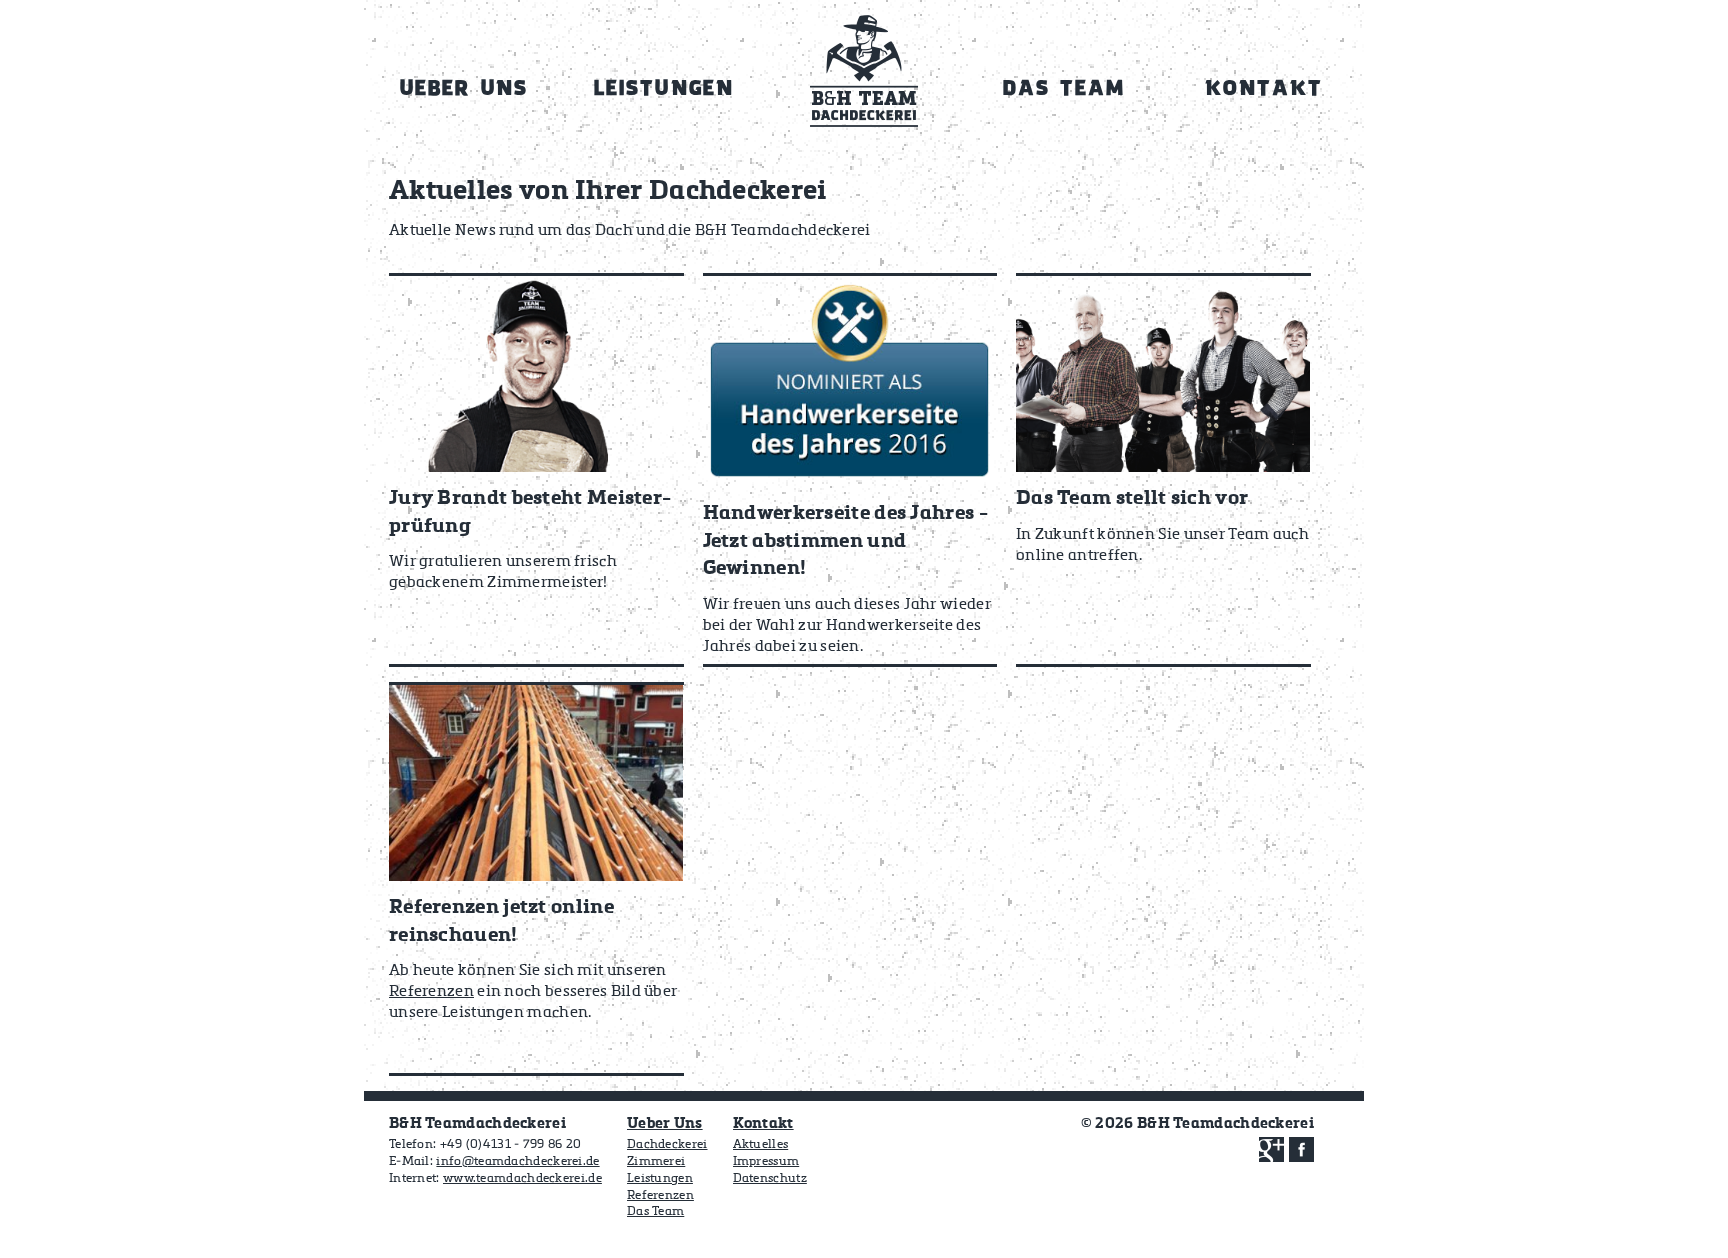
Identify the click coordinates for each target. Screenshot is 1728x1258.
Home (864, 78)
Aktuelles (761, 1145)
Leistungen (660, 1179)
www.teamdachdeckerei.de (522, 1179)
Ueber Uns (665, 1123)
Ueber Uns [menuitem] (464, 90)
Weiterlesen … (536, 470)
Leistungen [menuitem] (663, 90)
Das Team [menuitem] (1064, 90)
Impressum (766, 1162)
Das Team (655, 1212)
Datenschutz (770, 1179)
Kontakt (763, 1123)
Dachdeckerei (667, 1145)
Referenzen (660, 1196)
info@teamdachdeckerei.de (517, 1162)
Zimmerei (656, 1162)
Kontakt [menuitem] (1264, 90)
